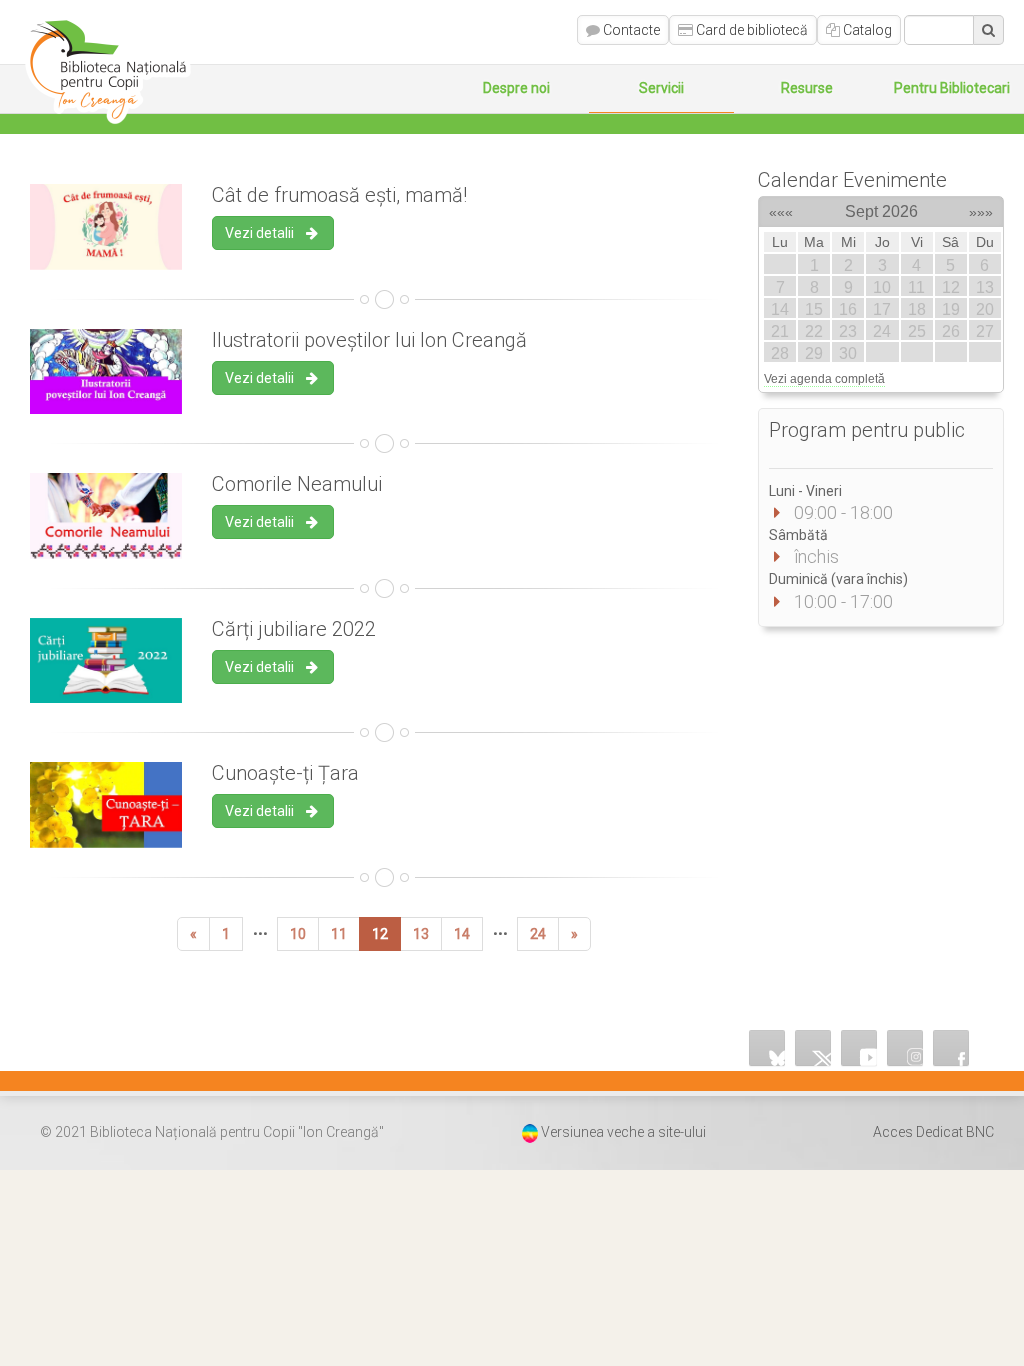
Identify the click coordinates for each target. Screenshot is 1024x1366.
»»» (981, 209)
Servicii (661, 88)
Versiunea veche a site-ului (623, 1132)
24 (538, 934)
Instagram (905, 1048)
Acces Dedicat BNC (933, 1132)
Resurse (807, 88)
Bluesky (767, 1048)
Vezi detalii (264, 233)
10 (298, 934)
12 (380, 934)
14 (462, 934)
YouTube (859, 1048)
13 (421, 934)
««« (781, 209)
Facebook (951, 1048)
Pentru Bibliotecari (952, 88)
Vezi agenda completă (824, 379)
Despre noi (516, 88)
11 (339, 934)
